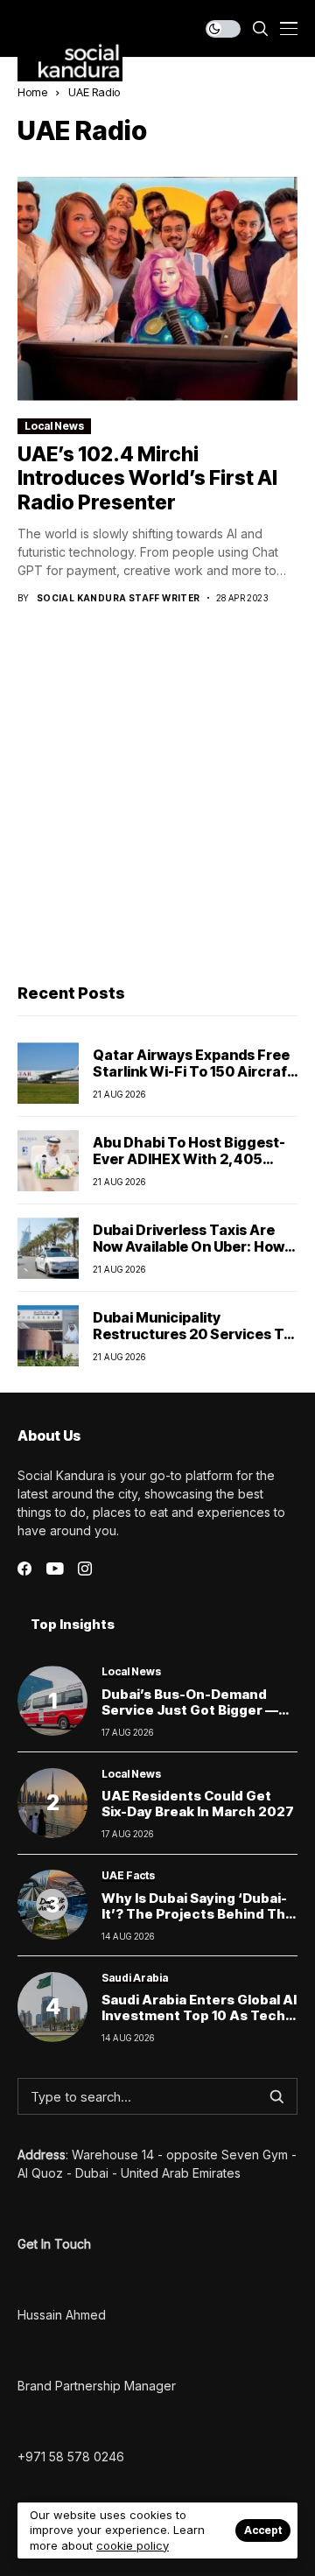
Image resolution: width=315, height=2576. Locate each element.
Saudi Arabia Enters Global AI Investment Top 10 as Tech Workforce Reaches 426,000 (199, 2023)
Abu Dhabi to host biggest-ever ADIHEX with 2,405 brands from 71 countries (189, 1159)
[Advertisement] (157, 796)
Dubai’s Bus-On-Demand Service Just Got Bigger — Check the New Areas (190, 1710)
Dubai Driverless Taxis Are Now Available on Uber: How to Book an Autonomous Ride (195, 1246)
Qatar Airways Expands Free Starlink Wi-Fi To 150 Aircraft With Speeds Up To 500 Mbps (195, 1071)
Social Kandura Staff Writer (119, 598)
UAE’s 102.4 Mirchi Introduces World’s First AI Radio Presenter (147, 478)
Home (32, 92)
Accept (263, 2530)
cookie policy (133, 2545)
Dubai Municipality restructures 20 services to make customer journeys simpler (192, 1343)
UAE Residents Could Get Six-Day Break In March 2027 (198, 1804)
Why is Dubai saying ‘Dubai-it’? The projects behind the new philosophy (198, 1914)
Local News (54, 426)
